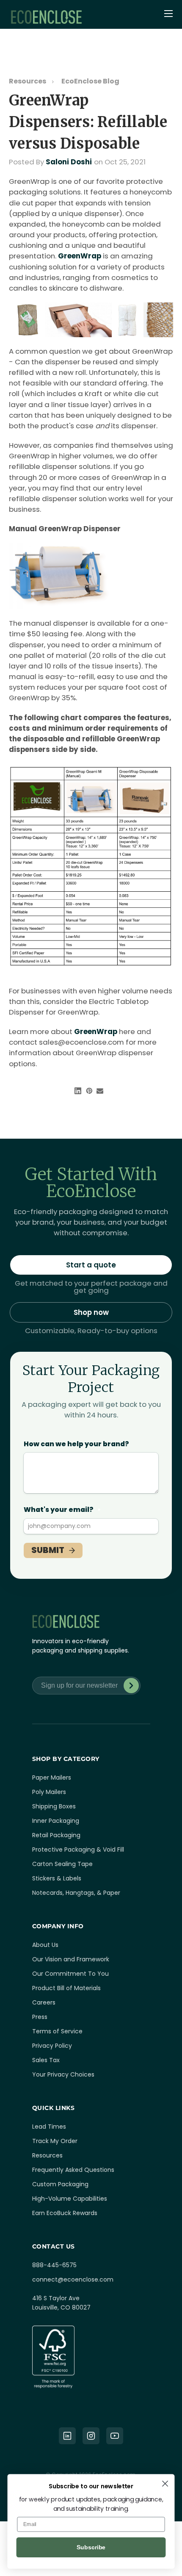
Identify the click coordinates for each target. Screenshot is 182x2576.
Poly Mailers (49, 1792)
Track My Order (55, 2141)
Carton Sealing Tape (62, 1864)
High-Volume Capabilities (70, 2199)
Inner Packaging (56, 1821)
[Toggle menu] (169, 14)
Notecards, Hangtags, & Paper (76, 1893)
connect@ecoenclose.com (73, 2279)
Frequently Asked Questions (73, 2170)
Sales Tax (46, 2060)
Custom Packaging (60, 2184)
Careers (44, 2002)
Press (40, 2017)
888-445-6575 (54, 2265)
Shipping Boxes (54, 1806)
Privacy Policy (52, 2046)
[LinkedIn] (67, 2436)
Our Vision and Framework (71, 1959)
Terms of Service (57, 2031)
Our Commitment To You (70, 1974)
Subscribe (131, 1686)
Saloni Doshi (69, 162)
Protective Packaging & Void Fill (78, 1850)
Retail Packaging (56, 1835)
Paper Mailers (52, 1777)
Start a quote (91, 1265)
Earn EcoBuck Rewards (65, 2213)
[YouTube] (115, 2436)
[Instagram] (91, 2436)
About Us (45, 1945)
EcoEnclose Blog (90, 81)
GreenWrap (80, 256)
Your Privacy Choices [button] (63, 2074)
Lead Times (49, 2127)
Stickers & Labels (57, 1878)
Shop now (91, 1312)
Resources (28, 81)
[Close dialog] (165, 2484)
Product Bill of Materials (66, 1988)
